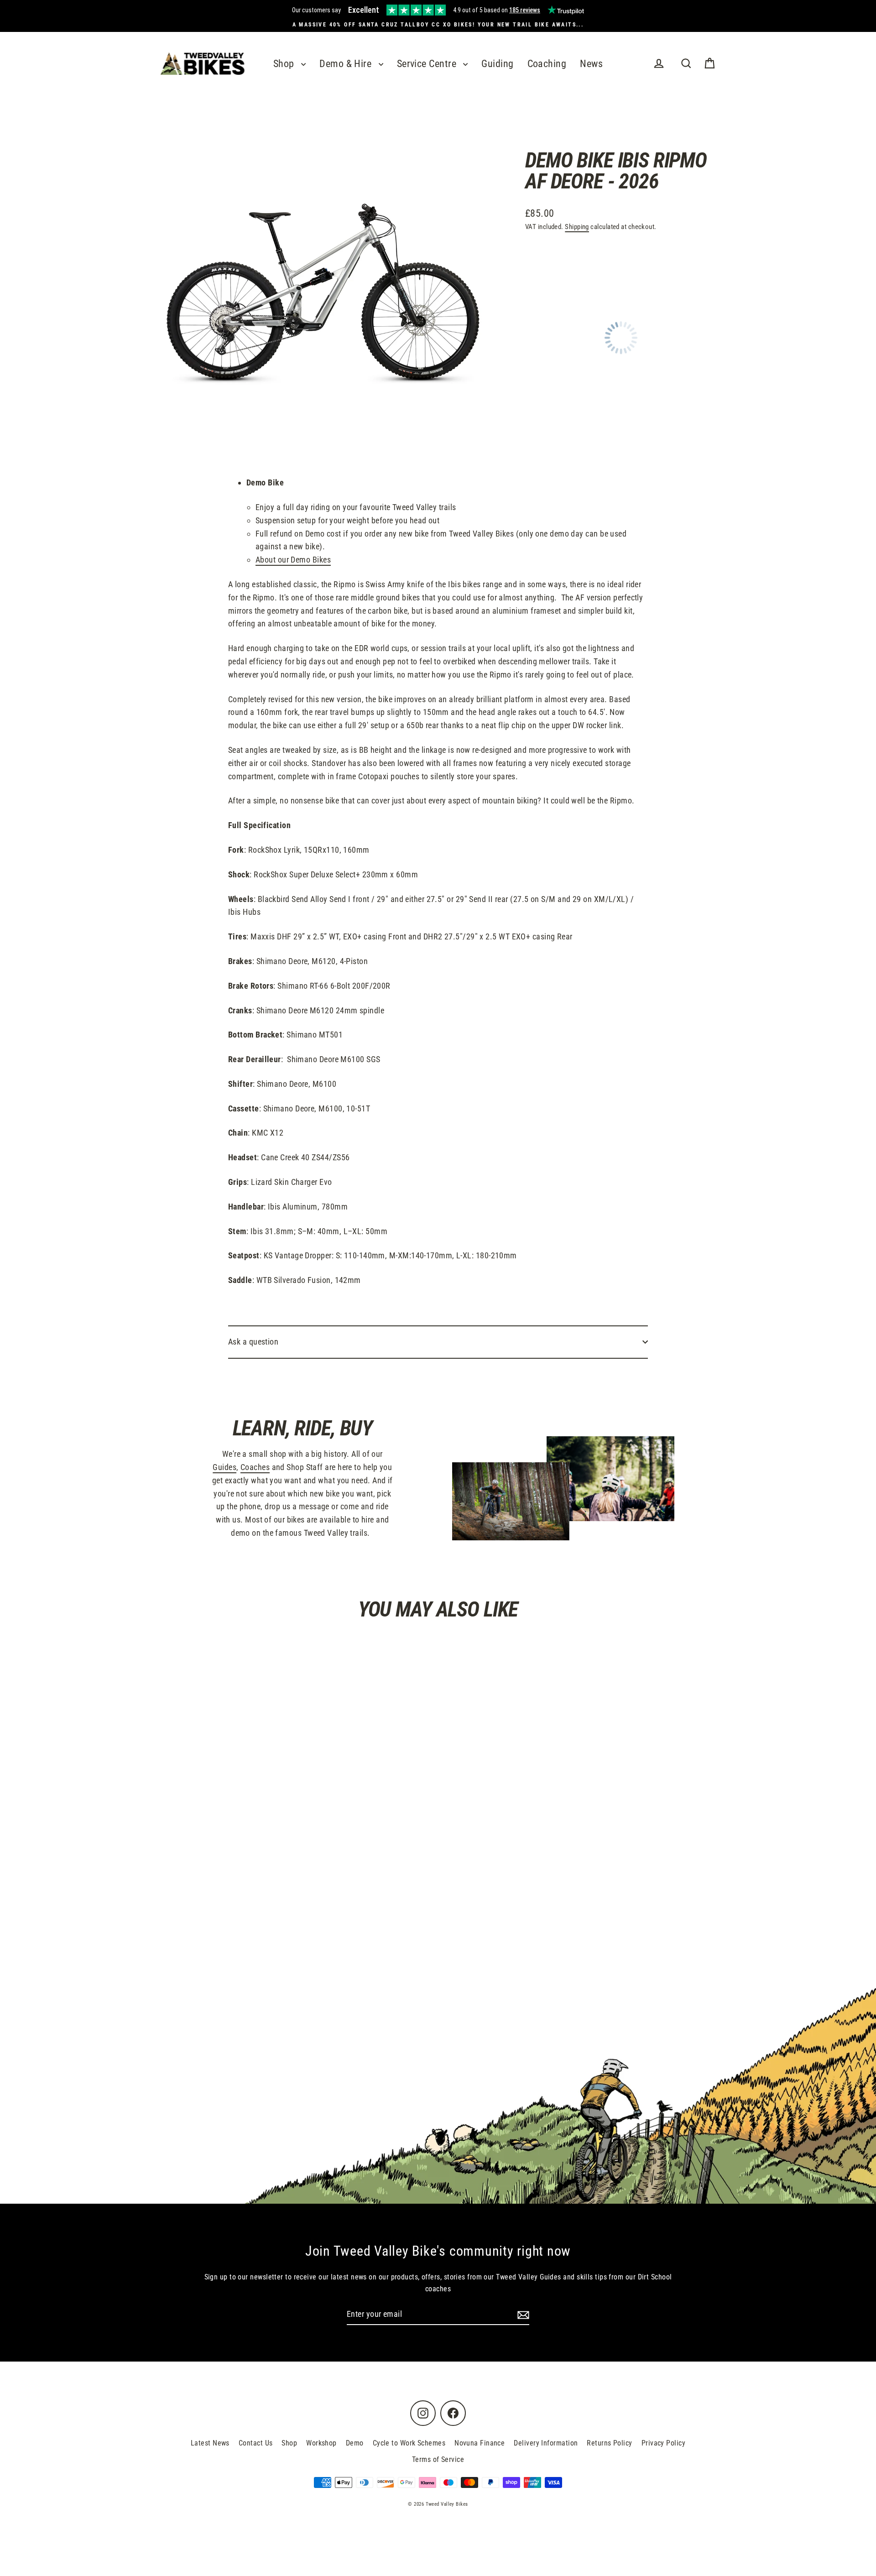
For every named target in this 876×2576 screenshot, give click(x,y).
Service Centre (428, 64)
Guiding (497, 64)
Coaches (255, 1467)
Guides (224, 1467)
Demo (355, 2443)
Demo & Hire (347, 64)
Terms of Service (438, 2459)
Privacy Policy (663, 2443)
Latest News (210, 2443)
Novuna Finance (480, 2443)
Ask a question (253, 1342)
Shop (285, 64)
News (591, 64)
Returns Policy (609, 2443)
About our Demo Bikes (293, 560)
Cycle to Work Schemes (409, 2443)
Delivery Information (546, 2443)
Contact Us (256, 2443)
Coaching (547, 64)
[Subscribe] (522, 2315)
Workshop (321, 2443)
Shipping (577, 227)
